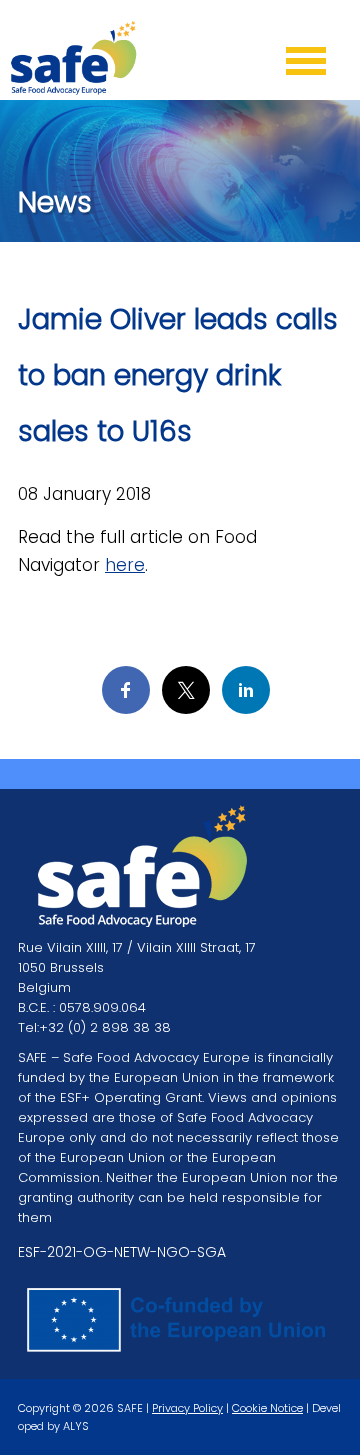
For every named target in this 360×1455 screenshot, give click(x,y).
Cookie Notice (267, 1408)
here (125, 565)
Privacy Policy (187, 1408)
